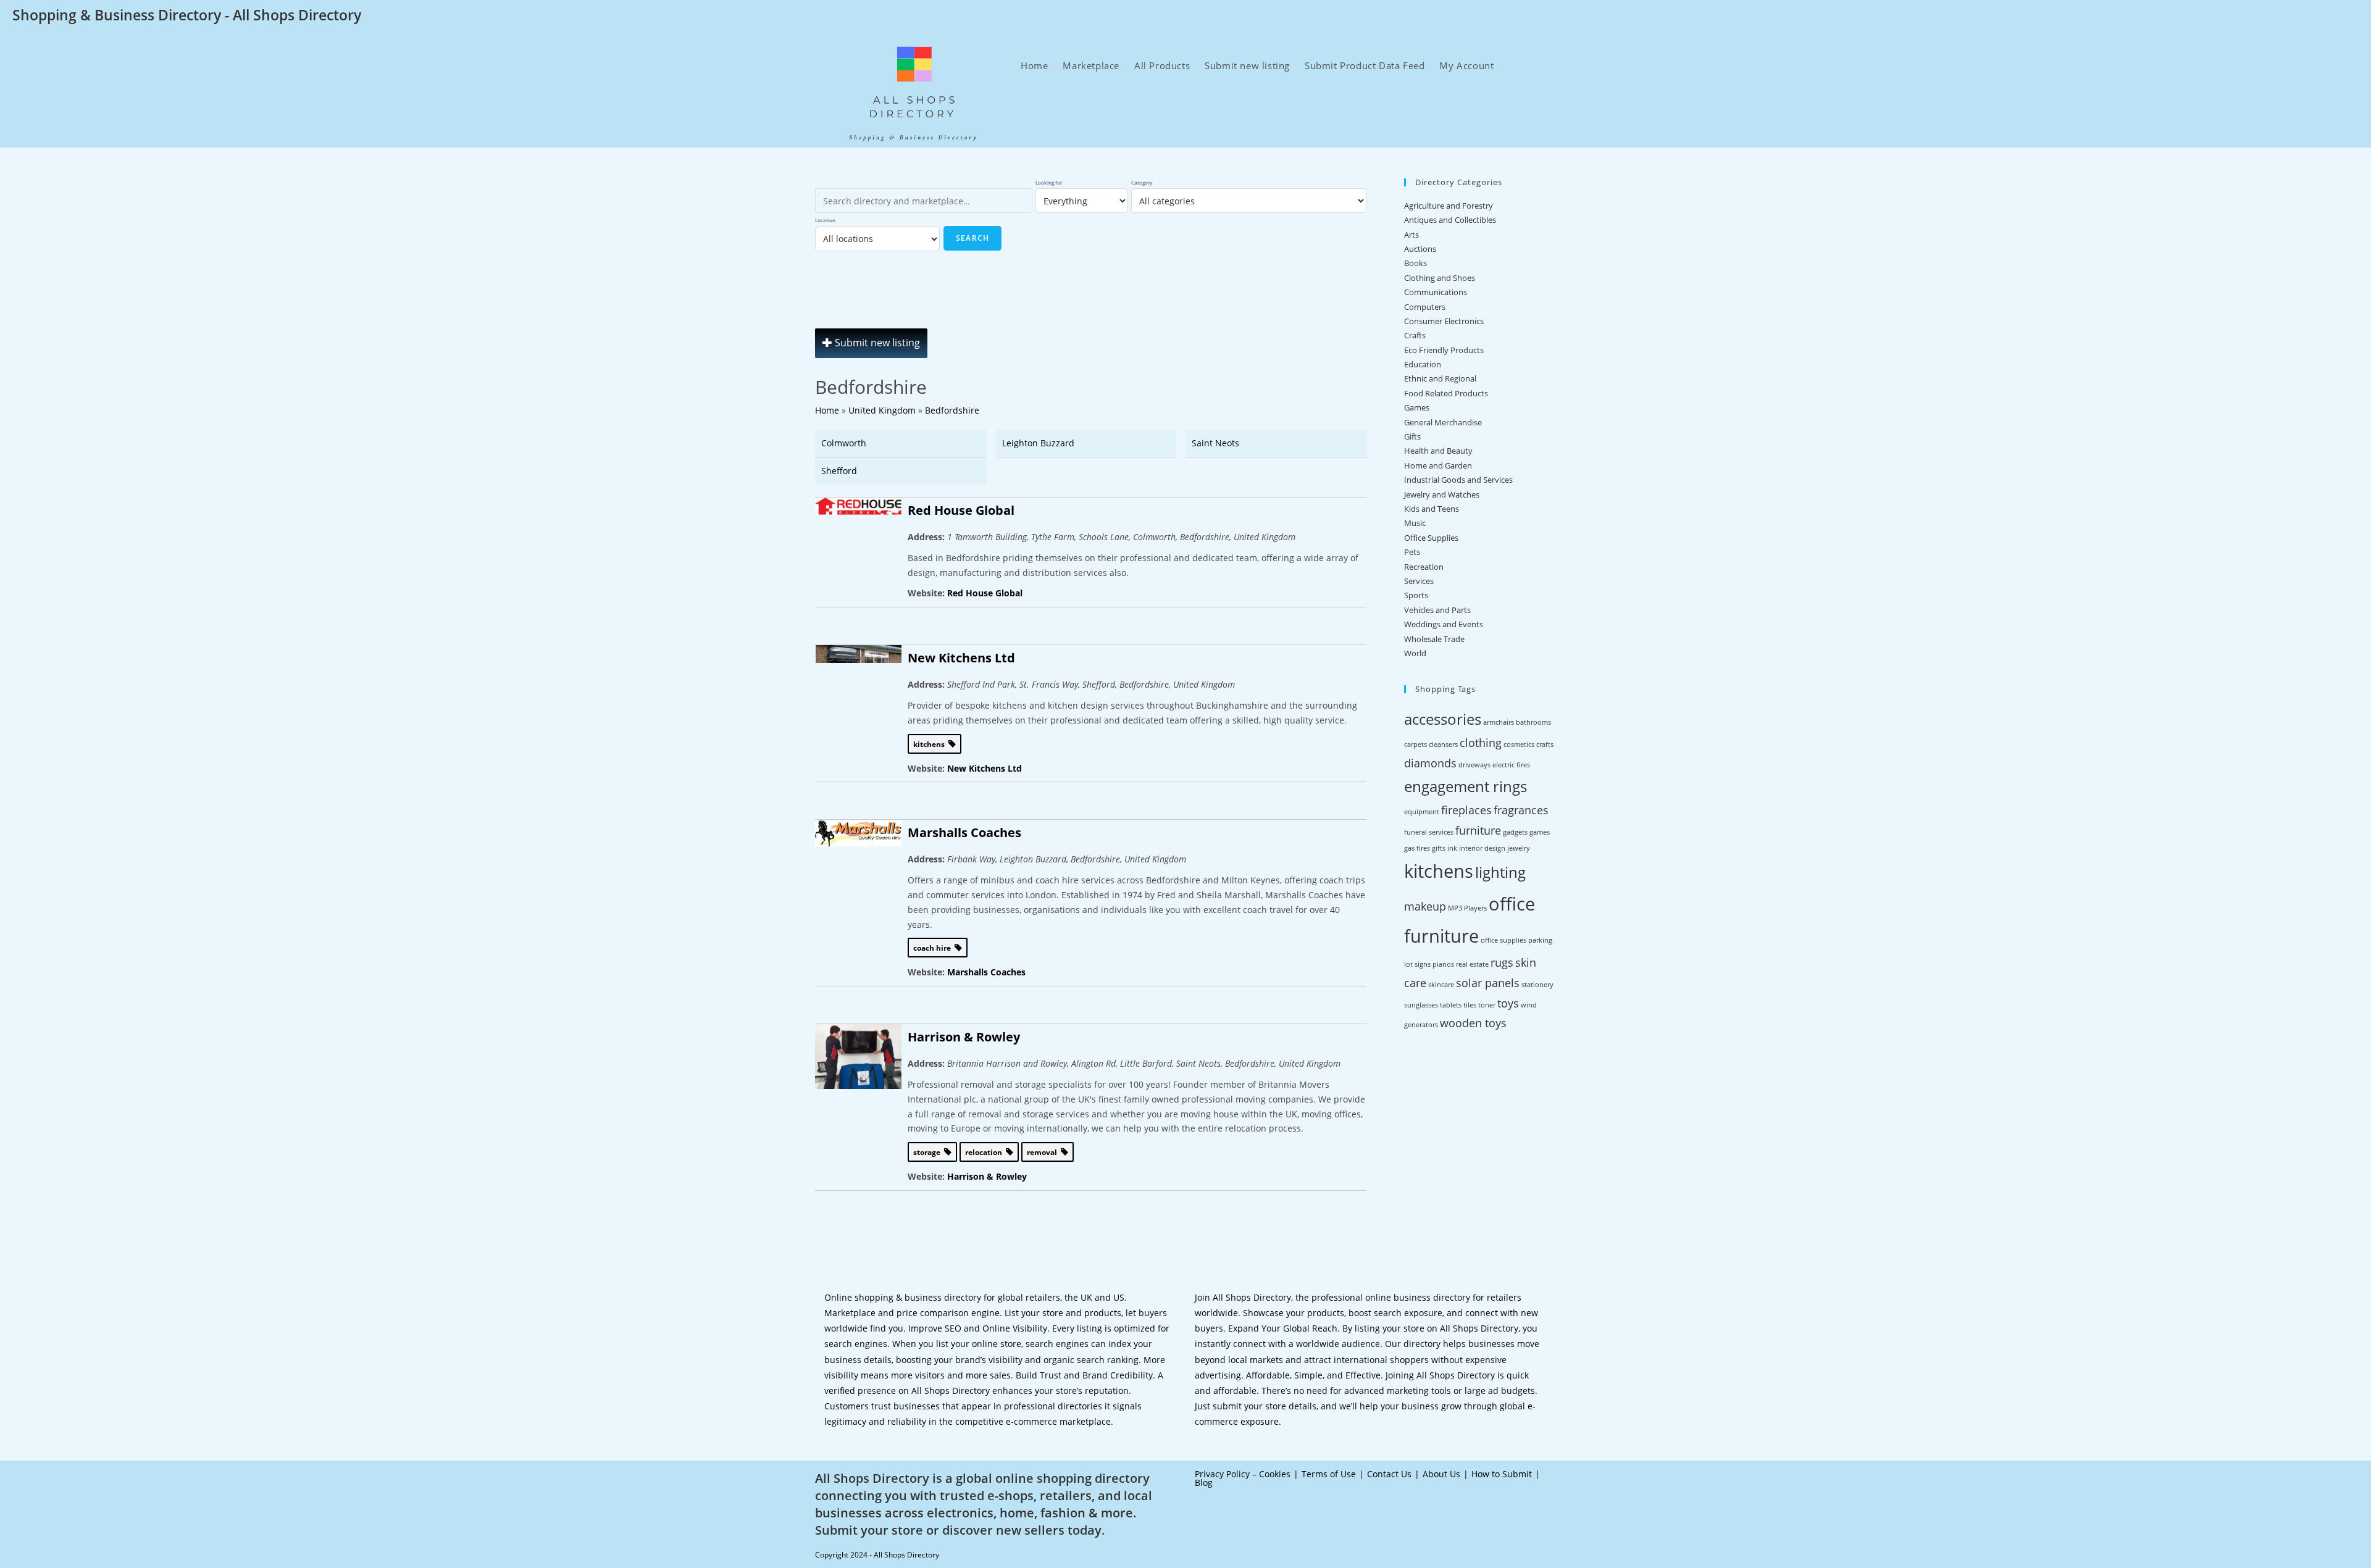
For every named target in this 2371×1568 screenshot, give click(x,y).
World (1415, 653)
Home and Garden (1438, 465)
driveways (1474, 765)
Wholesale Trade (1434, 639)
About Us (1441, 1474)
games (1540, 832)
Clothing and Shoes (1440, 278)
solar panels (1488, 983)
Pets (1412, 552)
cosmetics (1519, 744)
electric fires (1511, 765)
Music (1415, 523)
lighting (1500, 872)
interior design (1482, 848)
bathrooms (1533, 722)
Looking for (1049, 182)
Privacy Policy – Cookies (1243, 1474)
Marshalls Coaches (964, 832)
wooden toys (1473, 1023)
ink (1452, 848)
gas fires (1417, 848)
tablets (1451, 1005)
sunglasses (1421, 1005)
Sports (1416, 595)
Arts (1411, 235)
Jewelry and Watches (1442, 494)
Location (825, 220)
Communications (1436, 292)
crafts (1545, 744)
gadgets (1515, 832)
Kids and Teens (1432, 509)
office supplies (1503, 940)
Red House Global (961, 510)
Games (1417, 407)
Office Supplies (1431, 538)
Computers (1425, 307)
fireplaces (1466, 810)
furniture (1478, 830)
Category (1142, 182)
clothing (1481, 743)
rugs (1502, 962)
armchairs (1499, 722)
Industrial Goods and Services (1458, 480)
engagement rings (1466, 786)
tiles (1470, 1005)
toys (1508, 1003)
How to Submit (1502, 1474)
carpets (1415, 744)
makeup (1425, 906)
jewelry (1519, 848)
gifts (1439, 848)
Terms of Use (1329, 1474)
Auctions (1420, 249)
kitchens (1439, 871)
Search (972, 238)
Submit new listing (876, 343)
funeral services (1429, 832)
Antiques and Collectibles (1450, 220)
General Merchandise (1443, 422)
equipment (1422, 812)
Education (1423, 364)
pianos (1443, 964)
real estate (1472, 964)
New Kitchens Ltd (961, 658)
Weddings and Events (1444, 624)
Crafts (1415, 335)
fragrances (1521, 810)
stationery (1537, 985)
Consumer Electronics (1444, 321)
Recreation (1424, 567)
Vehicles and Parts (1437, 610)
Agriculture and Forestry (1449, 206)
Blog (1204, 1483)
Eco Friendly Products (1444, 350)
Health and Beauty (1438, 451)
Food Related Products (1446, 393)
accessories (1443, 719)
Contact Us (1389, 1474)
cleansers (1443, 744)
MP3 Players (1467, 908)
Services (1419, 581)
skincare (1441, 985)
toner (1487, 1005)
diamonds (1430, 763)
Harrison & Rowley (964, 1037)
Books (1415, 263)
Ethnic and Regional (1440, 378)
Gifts (1412, 436)
